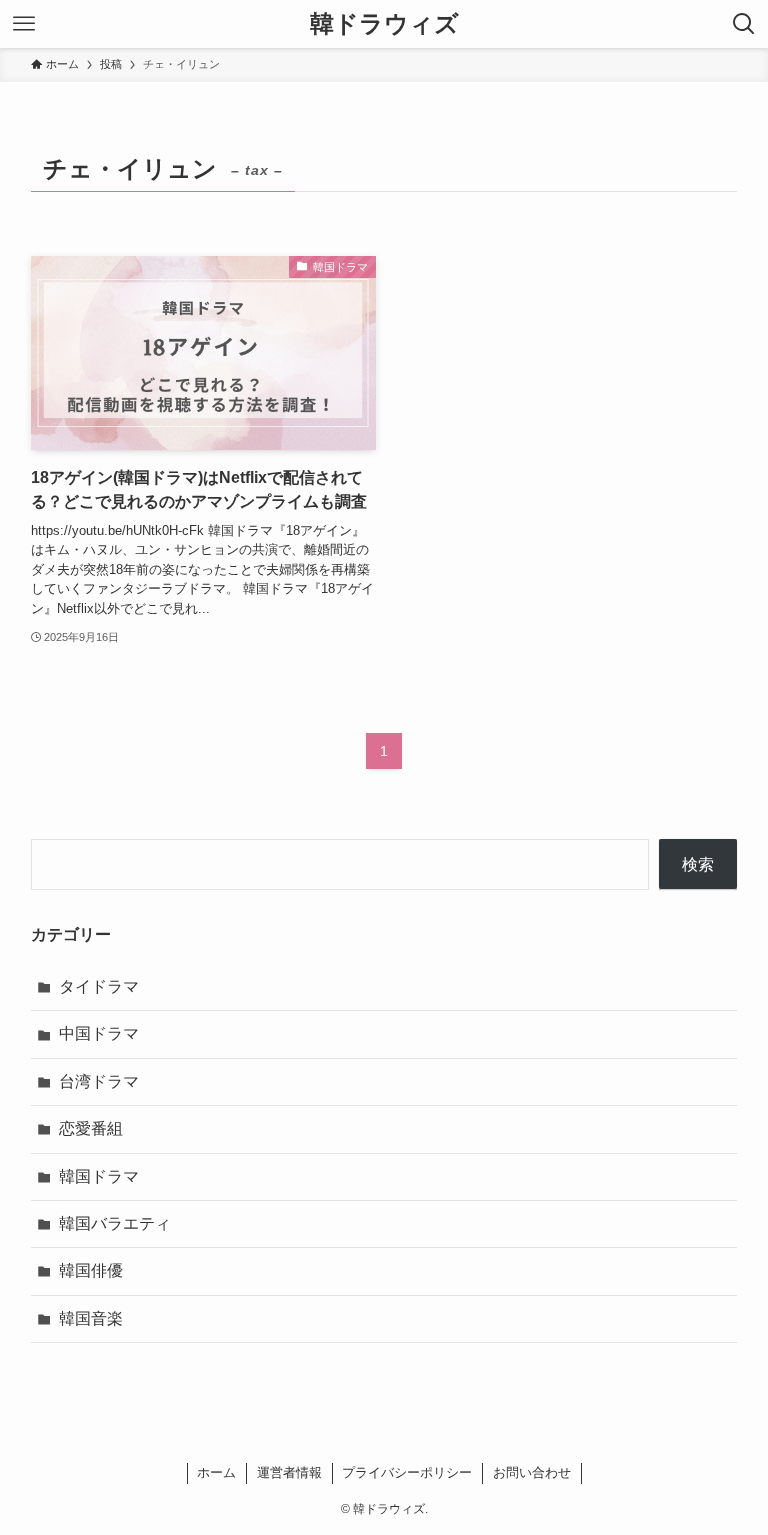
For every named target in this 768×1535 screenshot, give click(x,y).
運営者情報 (289, 1472)
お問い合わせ (532, 1472)
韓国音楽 (91, 1318)
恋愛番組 (91, 1128)
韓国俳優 (91, 1270)
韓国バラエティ (115, 1223)
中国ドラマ (99, 1033)
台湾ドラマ (99, 1081)
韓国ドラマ (99, 1176)
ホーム (216, 1472)
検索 (698, 864)
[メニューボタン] (24, 24)
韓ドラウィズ (384, 24)
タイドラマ (99, 986)
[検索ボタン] (744, 24)
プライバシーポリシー (407, 1472)
